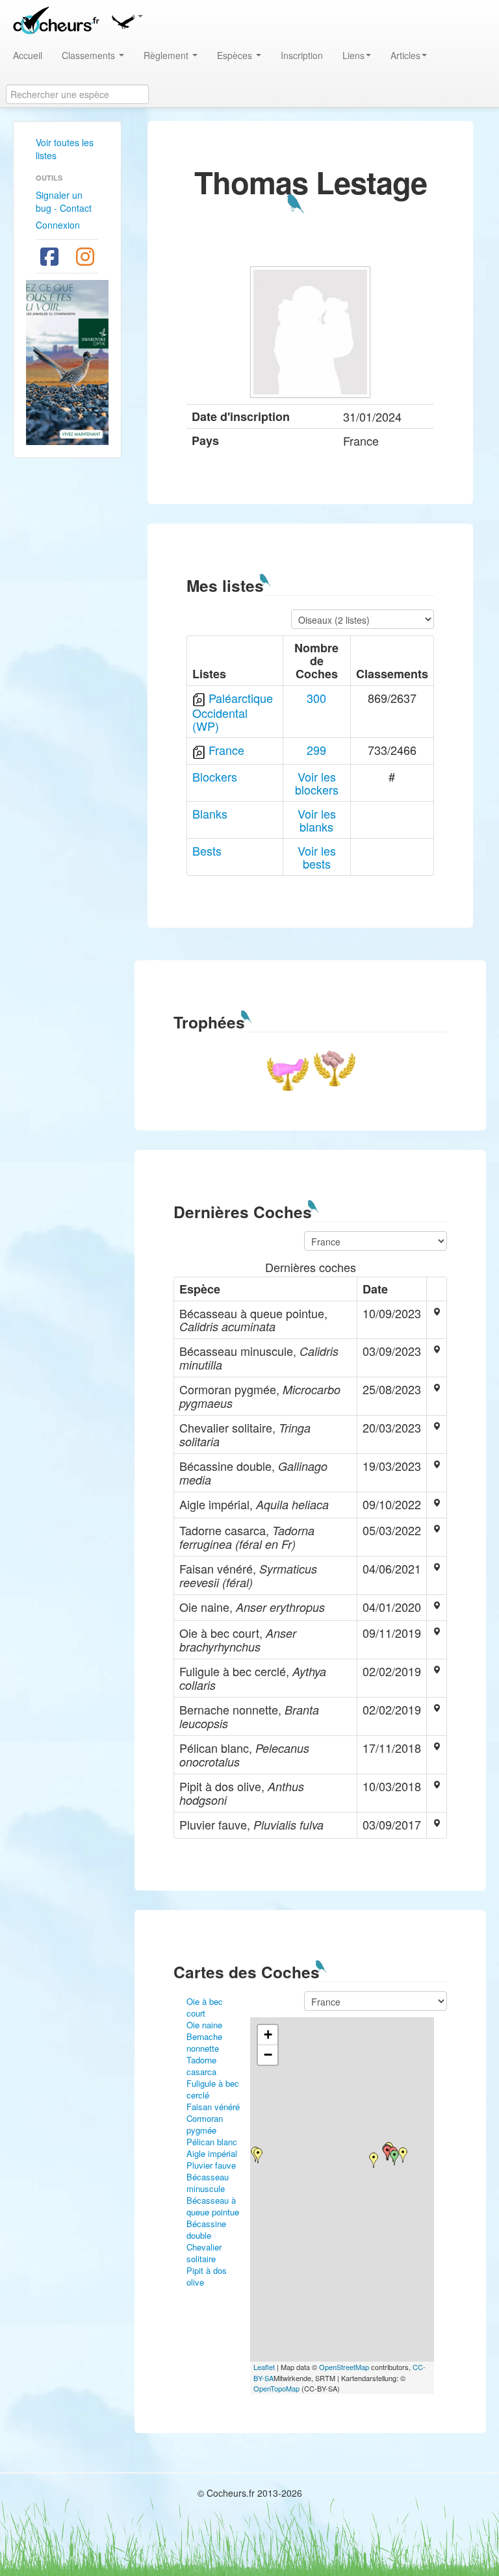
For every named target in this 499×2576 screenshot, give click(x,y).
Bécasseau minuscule (208, 2183)
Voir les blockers (317, 783)
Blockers (215, 776)
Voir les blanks (317, 820)
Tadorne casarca (201, 2066)
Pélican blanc (212, 2142)
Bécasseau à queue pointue (213, 2206)
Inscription (302, 55)
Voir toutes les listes (65, 149)
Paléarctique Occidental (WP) (233, 712)
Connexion (58, 225)
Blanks (210, 813)
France (226, 750)
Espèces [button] (236, 55)
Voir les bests (317, 857)
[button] (127, 19)
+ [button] (268, 2034)
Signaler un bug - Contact (64, 201)
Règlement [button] (167, 55)
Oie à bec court (205, 2007)
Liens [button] (353, 55)
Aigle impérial (212, 2153)
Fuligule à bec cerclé (213, 2089)
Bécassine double (206, 2229)
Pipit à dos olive (207, 2276)
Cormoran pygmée (205, 2124)
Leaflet (264, 2367)
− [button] (268, 2055)
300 (316, 698)
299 (316, 750)
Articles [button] (405, 55)
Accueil (28, 55)
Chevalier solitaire (204, 2253)
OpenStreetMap (344, 2367)
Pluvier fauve (211, 2165)
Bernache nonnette (204, 2042)
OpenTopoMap (276, 2388)
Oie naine (204, 2025)
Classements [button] (90, 55)
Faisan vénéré (213, 2107)
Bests (207, 850)
